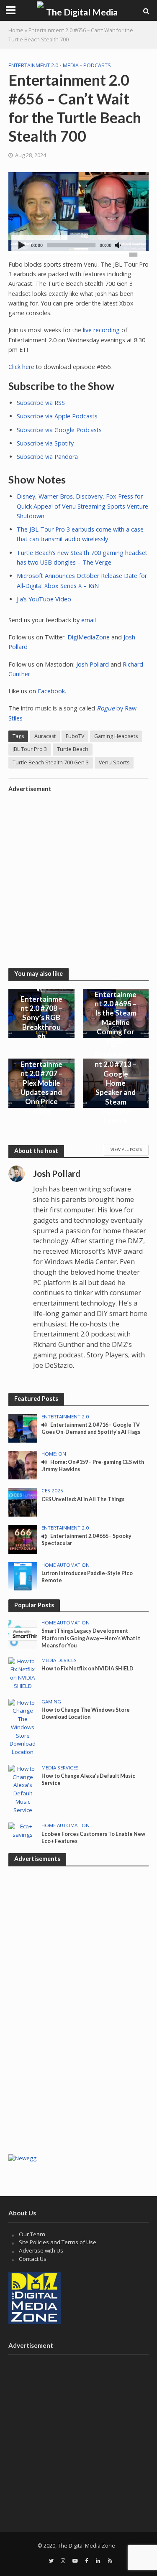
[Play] (22, 246)
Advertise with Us (41, 2250)
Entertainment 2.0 (33, 65)
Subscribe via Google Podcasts (59, 430)
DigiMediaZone (89, 637)
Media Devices (59, 1660)
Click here (21, 367)
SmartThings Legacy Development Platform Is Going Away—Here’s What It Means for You (91, 1638)
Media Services (60, 1768)
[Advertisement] (78, 875)
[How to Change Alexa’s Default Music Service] (23, 1789)
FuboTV (75, 736)
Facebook (51, 691)
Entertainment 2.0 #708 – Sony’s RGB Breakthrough (41, 1018)
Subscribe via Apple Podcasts (57, 416)
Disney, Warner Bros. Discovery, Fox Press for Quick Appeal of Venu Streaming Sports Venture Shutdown (82, 506)
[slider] (133, 254)
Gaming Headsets (116, 736)
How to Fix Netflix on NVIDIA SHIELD (88, 1669)
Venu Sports (114, 762)
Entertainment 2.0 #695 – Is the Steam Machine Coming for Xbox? (116, 1018)
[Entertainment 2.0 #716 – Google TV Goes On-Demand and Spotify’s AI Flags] (23, 1428)
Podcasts (97, 65)
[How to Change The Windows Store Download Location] (23, 1727)
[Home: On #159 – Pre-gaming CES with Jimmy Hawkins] (23, 1464)
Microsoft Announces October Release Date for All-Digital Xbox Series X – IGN (82, 580)
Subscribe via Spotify (45, 443)
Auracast (45, 736)
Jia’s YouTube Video (44, 599)
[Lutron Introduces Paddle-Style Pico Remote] (23, 1576)
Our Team (32, 2234)
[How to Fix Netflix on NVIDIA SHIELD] (23, 1673)
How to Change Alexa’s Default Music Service (88, 1779)
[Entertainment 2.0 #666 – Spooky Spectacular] (23, 1539)
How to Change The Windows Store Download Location (86, 1713)
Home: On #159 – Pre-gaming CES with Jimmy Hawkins (93, 1466)
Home (16, 30)
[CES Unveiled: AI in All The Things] (23, 1502)
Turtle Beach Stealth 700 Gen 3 (51, 762)
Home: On (54, 1454)
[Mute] (118, 246)
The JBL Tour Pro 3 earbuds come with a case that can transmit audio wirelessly (80, 534)
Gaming (51, 1702)
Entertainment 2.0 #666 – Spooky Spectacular (86, 1540)
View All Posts (126, 1149)
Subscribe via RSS (41, 403)
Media (71, 65)
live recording (101, 330)
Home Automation (66, 1565)
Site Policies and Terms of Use (58, 2242)
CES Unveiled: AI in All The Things (83, 1499)
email (89, 620)
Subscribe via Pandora (47, 457)
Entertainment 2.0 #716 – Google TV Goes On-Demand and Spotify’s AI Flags (91, 1428)
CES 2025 (52, 1491)
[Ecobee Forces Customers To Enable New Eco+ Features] (23, 1830)
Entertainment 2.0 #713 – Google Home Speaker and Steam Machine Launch (116, 1087)
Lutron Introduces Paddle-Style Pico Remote (87, 1577)
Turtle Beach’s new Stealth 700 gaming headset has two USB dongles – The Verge (82, 557)
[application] (79, 245)
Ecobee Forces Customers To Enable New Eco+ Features (93, 1838)
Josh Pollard (93, 664)
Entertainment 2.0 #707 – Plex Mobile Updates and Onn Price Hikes (41, 1088)
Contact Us (33, 2259)
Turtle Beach (73, 749)
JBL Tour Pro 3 (30, 749)
